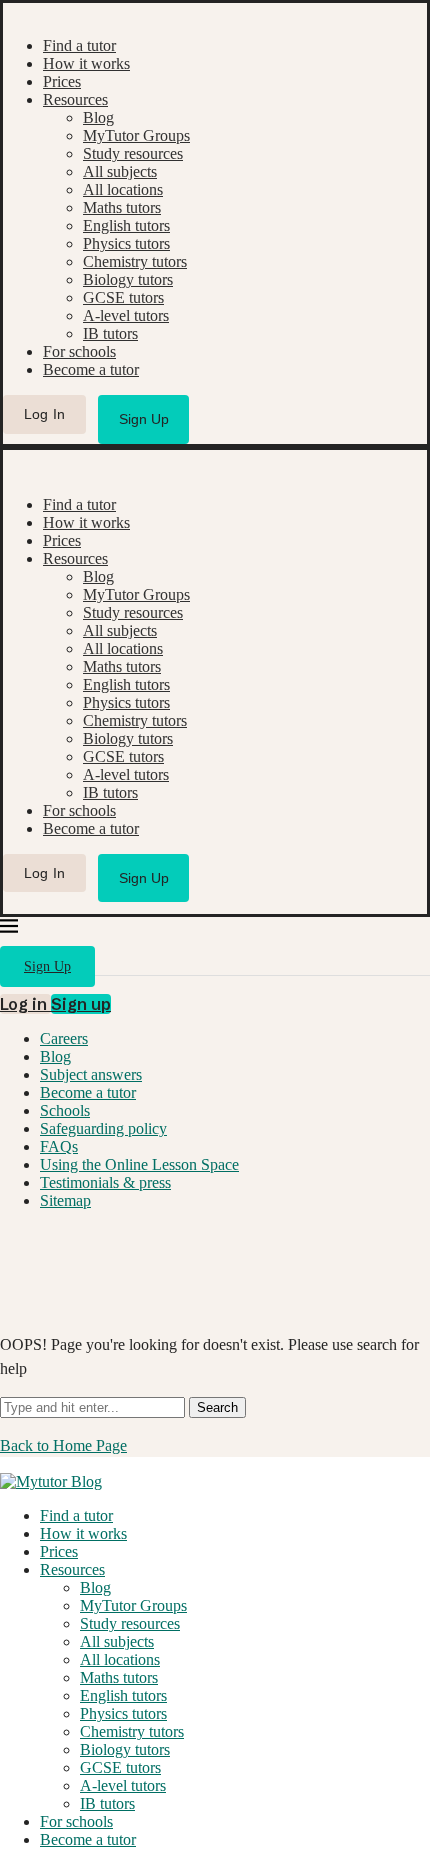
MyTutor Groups (136, 135)
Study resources (133, 153)
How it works (86, 63)
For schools (79, 351)
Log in (25, 1004)
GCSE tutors (123, 297)
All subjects (120, 171)
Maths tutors (122, 207)
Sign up (81, 1004)
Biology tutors (128, 279)
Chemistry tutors (135, 261)
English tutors (126, 225)
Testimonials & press (105, 1182)
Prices (62, 81)
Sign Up (144, 419)
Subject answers (91, 1074)
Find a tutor (79, 45)
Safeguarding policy (103, 1128)
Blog (98, 117)
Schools (65, 1110)
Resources (75, 99)
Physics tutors (126, 243)
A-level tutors (126, 315)
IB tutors (110, 333)
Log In (45, 414)
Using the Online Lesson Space (139, 1164)
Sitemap (65, 1200)
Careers (64, 1038)
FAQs (59, 1146)
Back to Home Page (63, 1445)
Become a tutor (91, 369)
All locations (123, 189)
